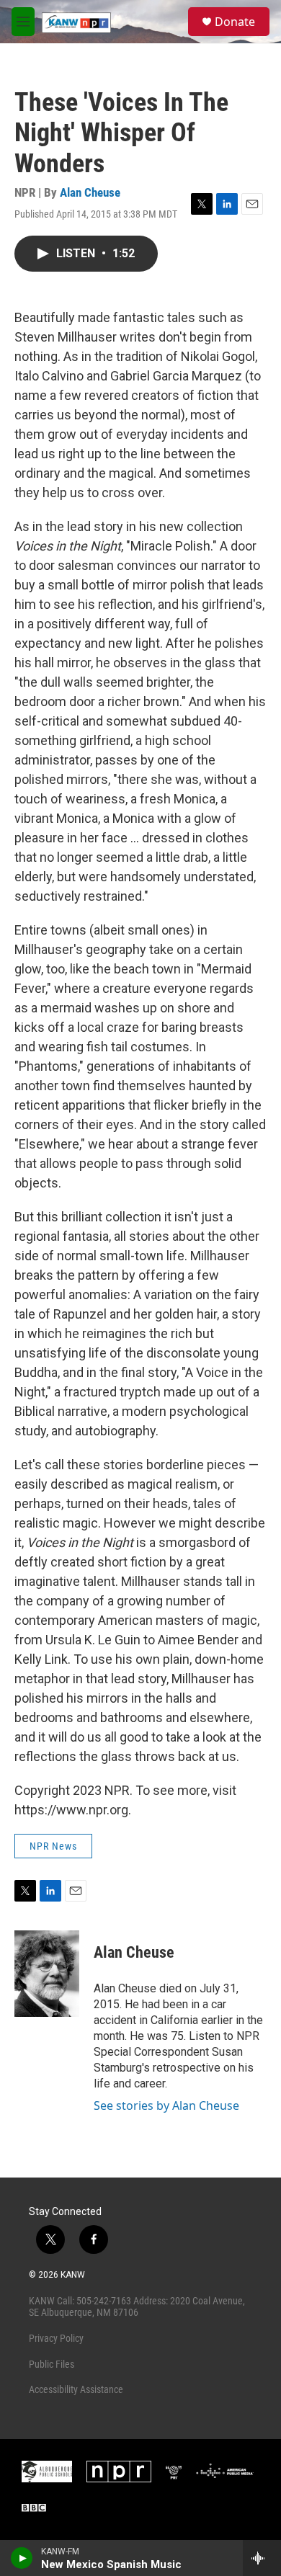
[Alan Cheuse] (47, 1974)
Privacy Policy (56, 2338)
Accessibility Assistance (76, 2389)
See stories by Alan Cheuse (166, 2105)
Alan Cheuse (90, 192)
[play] (22, 2558)
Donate (235, 22)
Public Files (52, 2364)
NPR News (53, 1846)
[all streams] (262, 2558)
